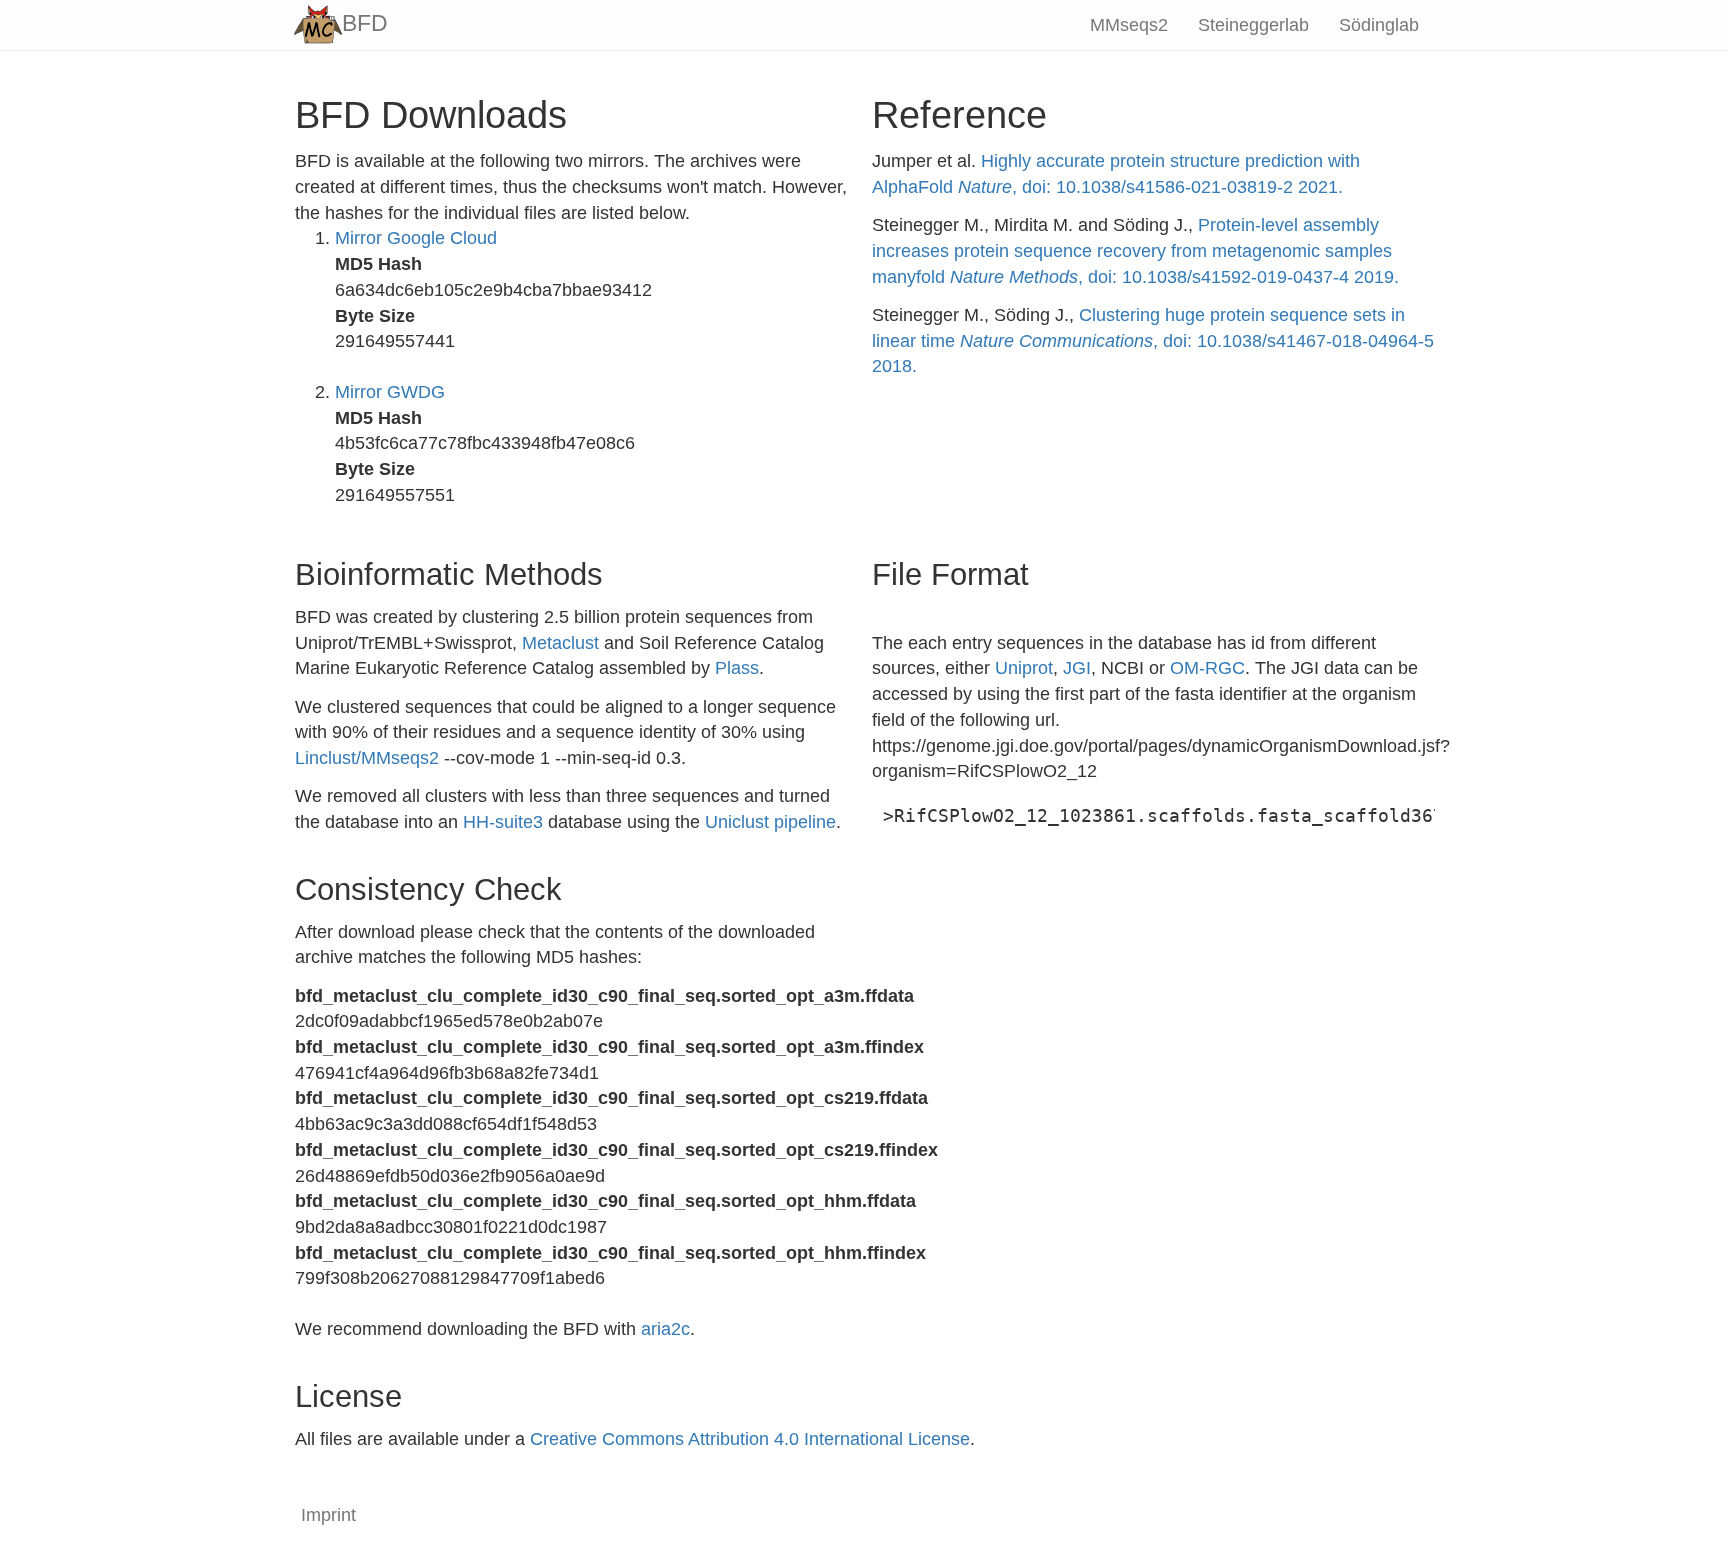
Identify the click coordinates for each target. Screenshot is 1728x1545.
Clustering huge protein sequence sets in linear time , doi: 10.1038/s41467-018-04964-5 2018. (1153, 340)
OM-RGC (1207, 668)
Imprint (328, 1515)
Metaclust (560, 643)
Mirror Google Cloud (416, 238)
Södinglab (1379, 25)
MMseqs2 (1129, 25)
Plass (737, 668)
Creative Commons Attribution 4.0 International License (750, 1439)
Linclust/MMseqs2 (367, 758)
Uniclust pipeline (770, 822)
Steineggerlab (1253, 25)
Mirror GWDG (390, 392)
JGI (1077, 668)
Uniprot (1024, 668)
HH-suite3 (503, 822)
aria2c (665, 1329)
